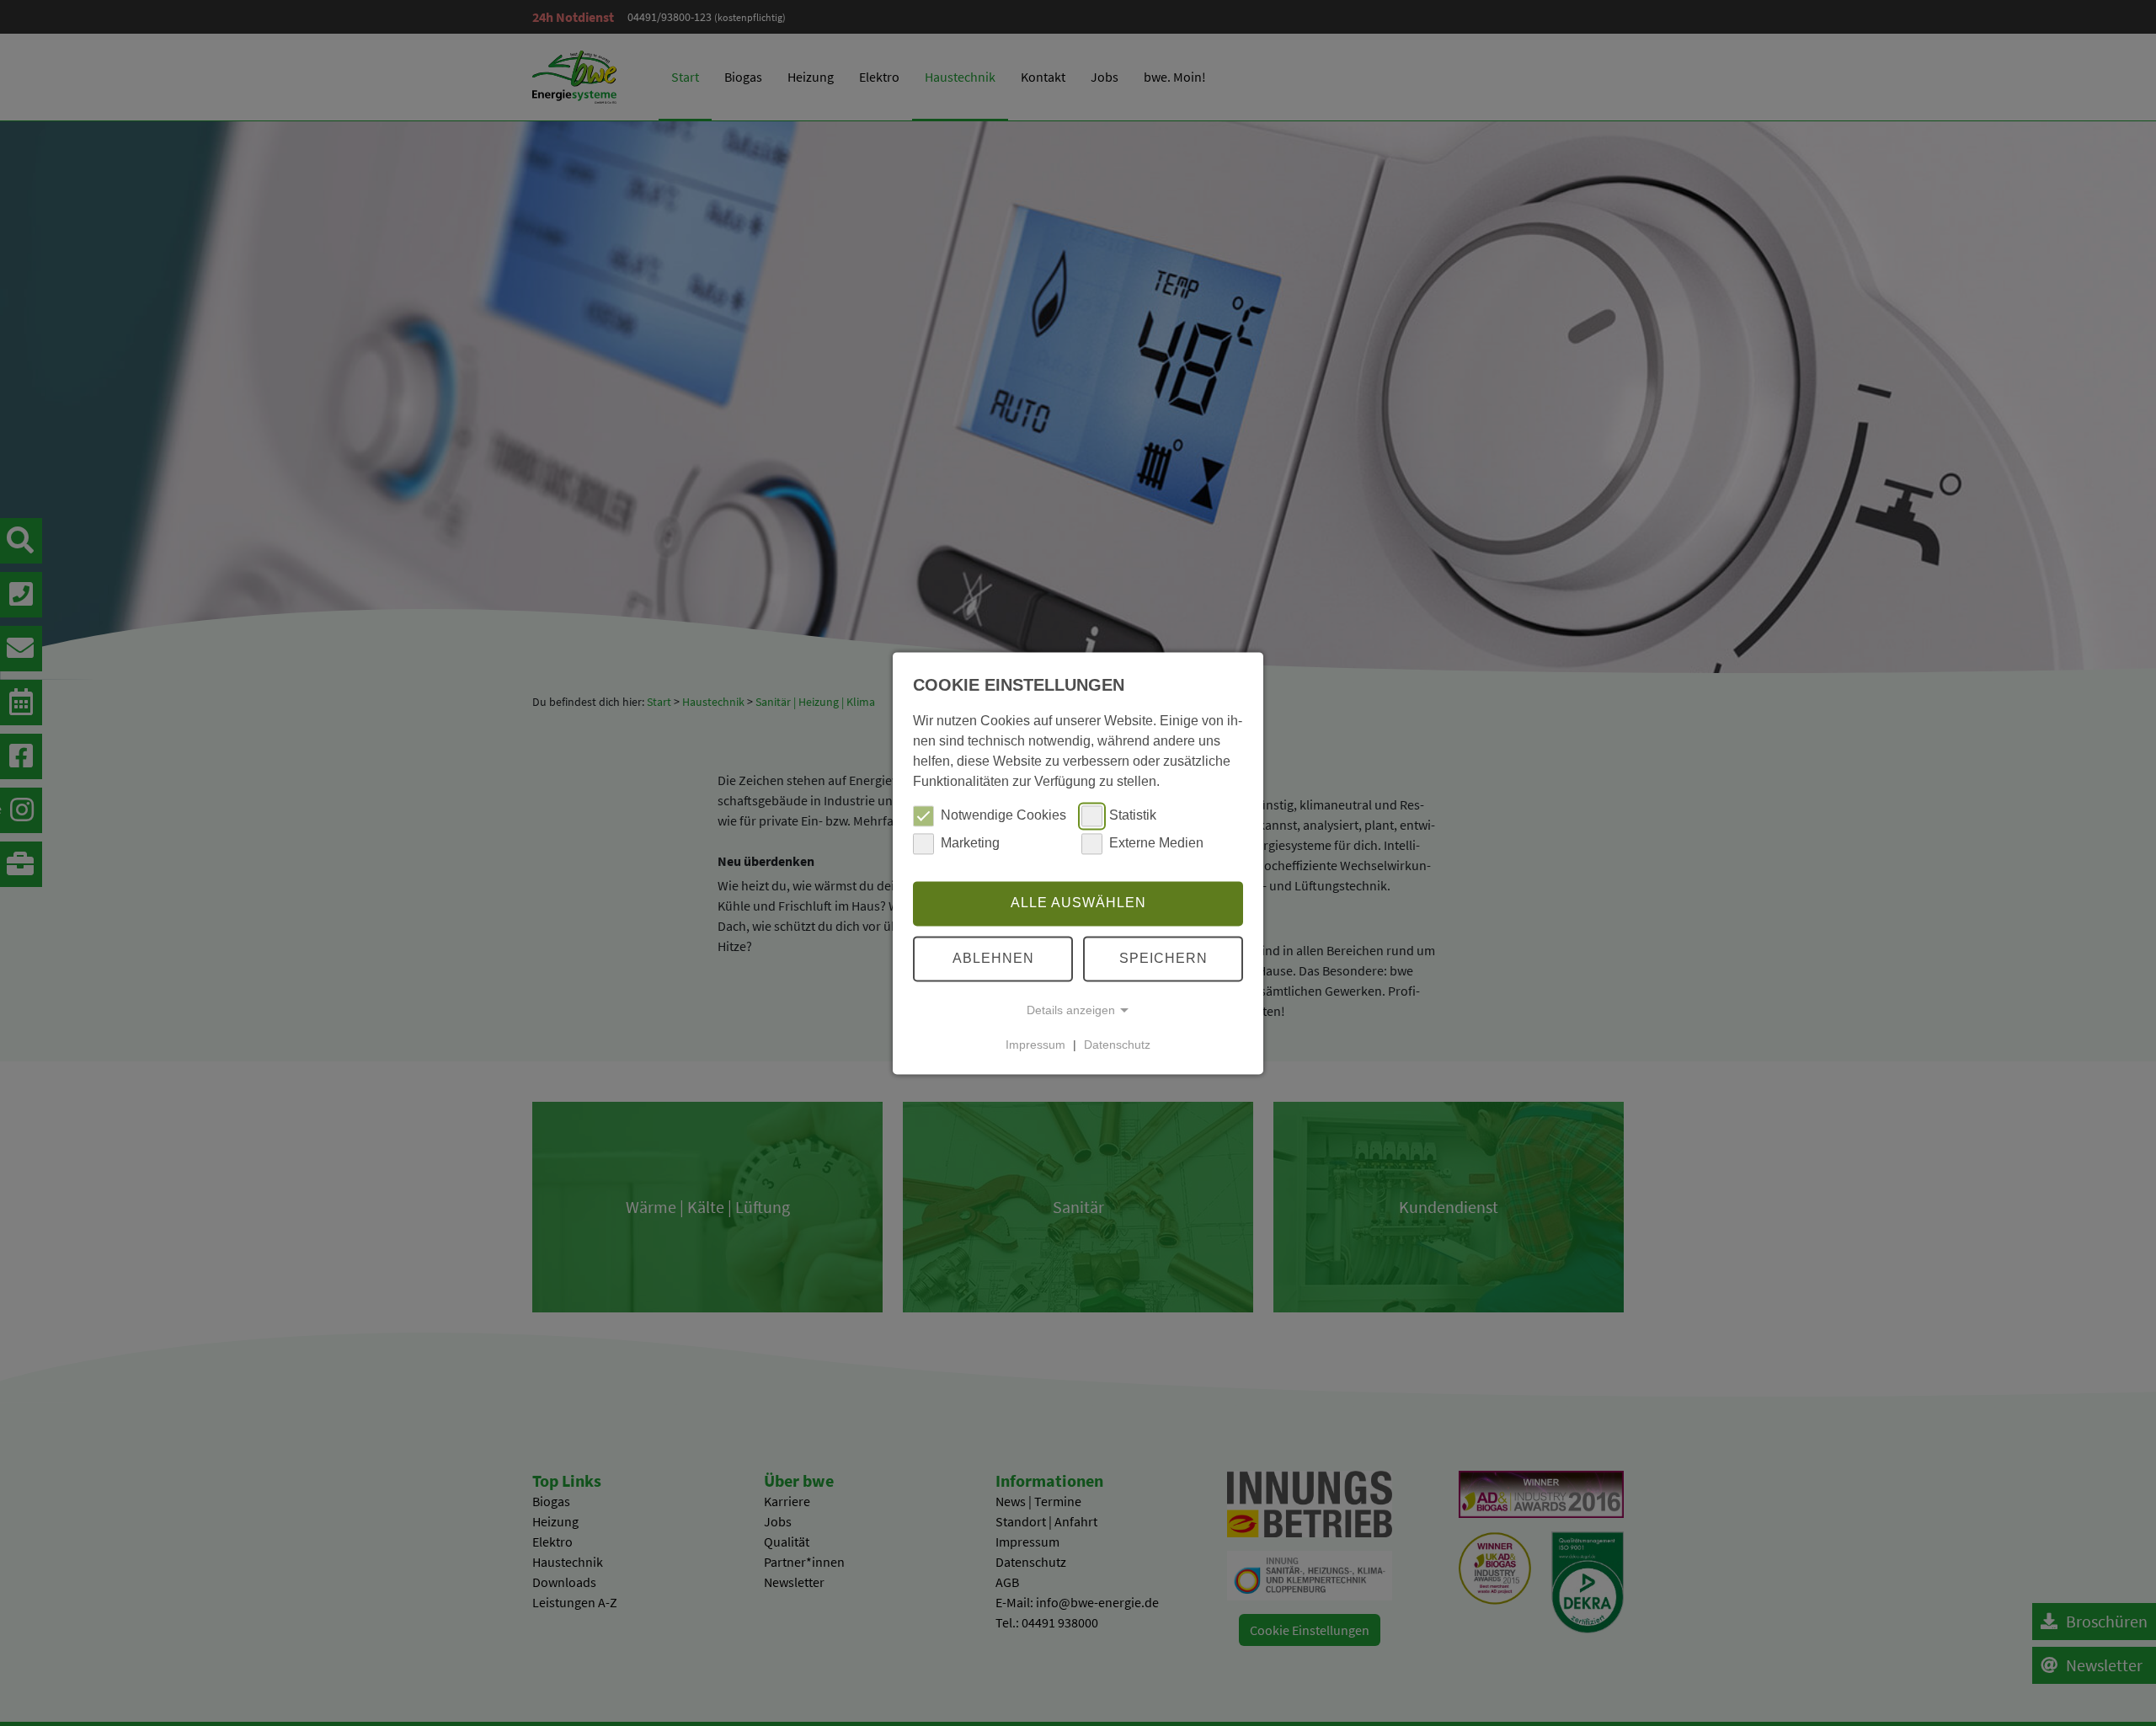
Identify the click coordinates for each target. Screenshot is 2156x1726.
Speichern (1163, 958)
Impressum (1035, 1045)
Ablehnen (993, 958)
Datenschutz (1117, 1045)
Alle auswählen (1078, 903)
